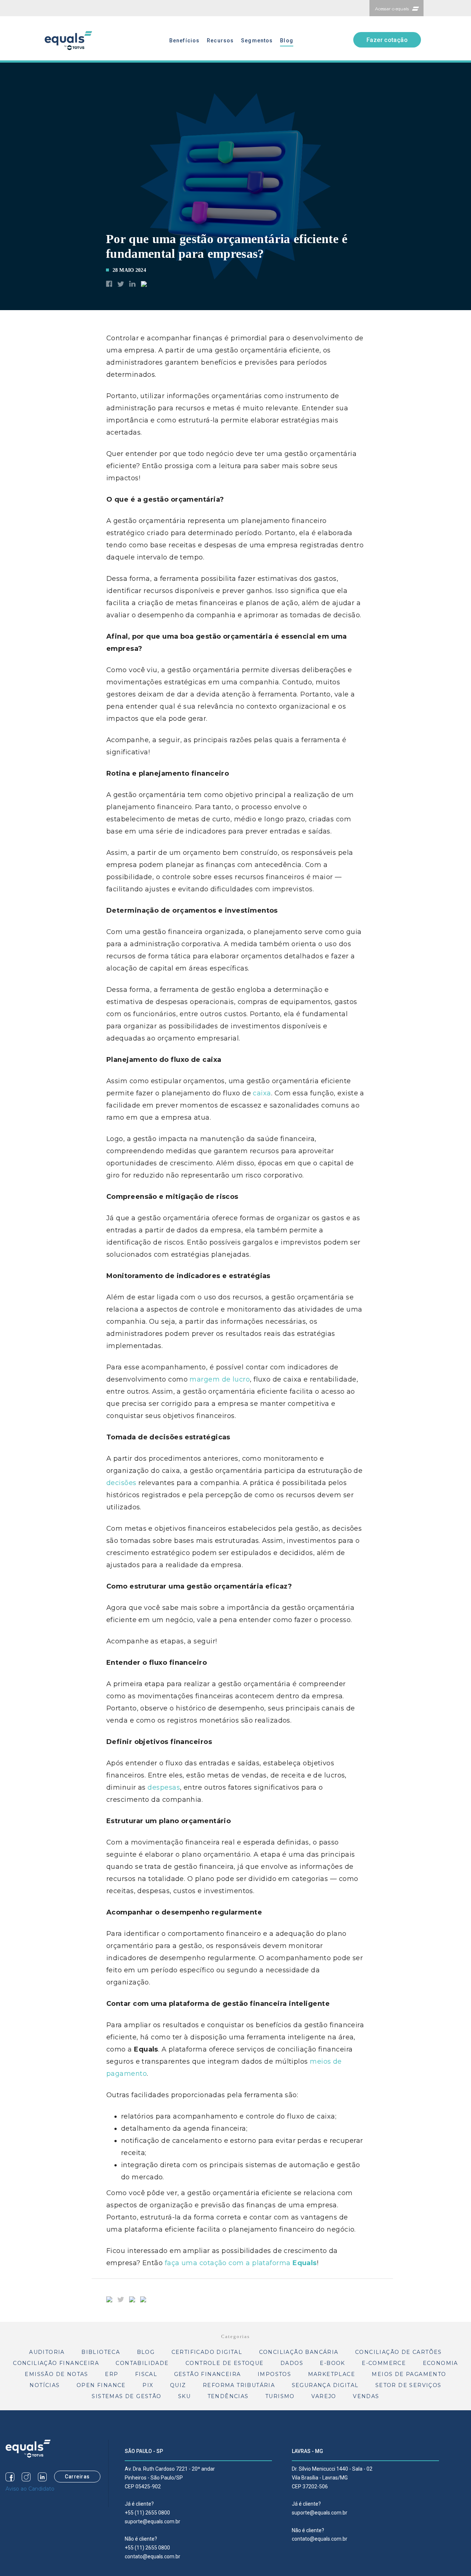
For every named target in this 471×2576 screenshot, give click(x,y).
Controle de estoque (225, 2363)
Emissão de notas (56, 2374)
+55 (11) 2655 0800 (147, 2513)
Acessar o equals (392, 9)
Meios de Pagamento (409, 2374)
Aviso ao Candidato (30, 2489)
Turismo (280, 2396)
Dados (292, 2363)
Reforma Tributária (239, 2385)
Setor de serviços (408, 2385)
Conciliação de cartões (399, 2352)
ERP (111, 2374)
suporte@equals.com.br (153, 2521)
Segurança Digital (325, 2385)
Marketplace (332, 2374)
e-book (332, 2363)
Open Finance (101, 2385)
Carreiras (77, 2477)
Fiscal (146, 2374)
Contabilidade (142, 2363)
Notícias (45, 2385)
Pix (148, 2385)
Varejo (324, 2396)
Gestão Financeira (208, 2374)
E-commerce (384, 2363)
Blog (286, 41)
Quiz (178, 2385)
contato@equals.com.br (153, 2556)
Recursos (220, 41)
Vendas (366, 2396)
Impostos (274, 2374)
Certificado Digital (207, 2352)
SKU (184, 2396)
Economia (440, 2363)
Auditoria (47, 2352)
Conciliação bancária (299, 2352)
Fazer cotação (387, 40)
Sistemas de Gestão (126, 2396)
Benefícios (184, 41)
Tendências (228, 2396)
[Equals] (28, 2448)
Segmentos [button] (257, 41)
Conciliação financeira (56, 2363)
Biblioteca (101, 2352)
